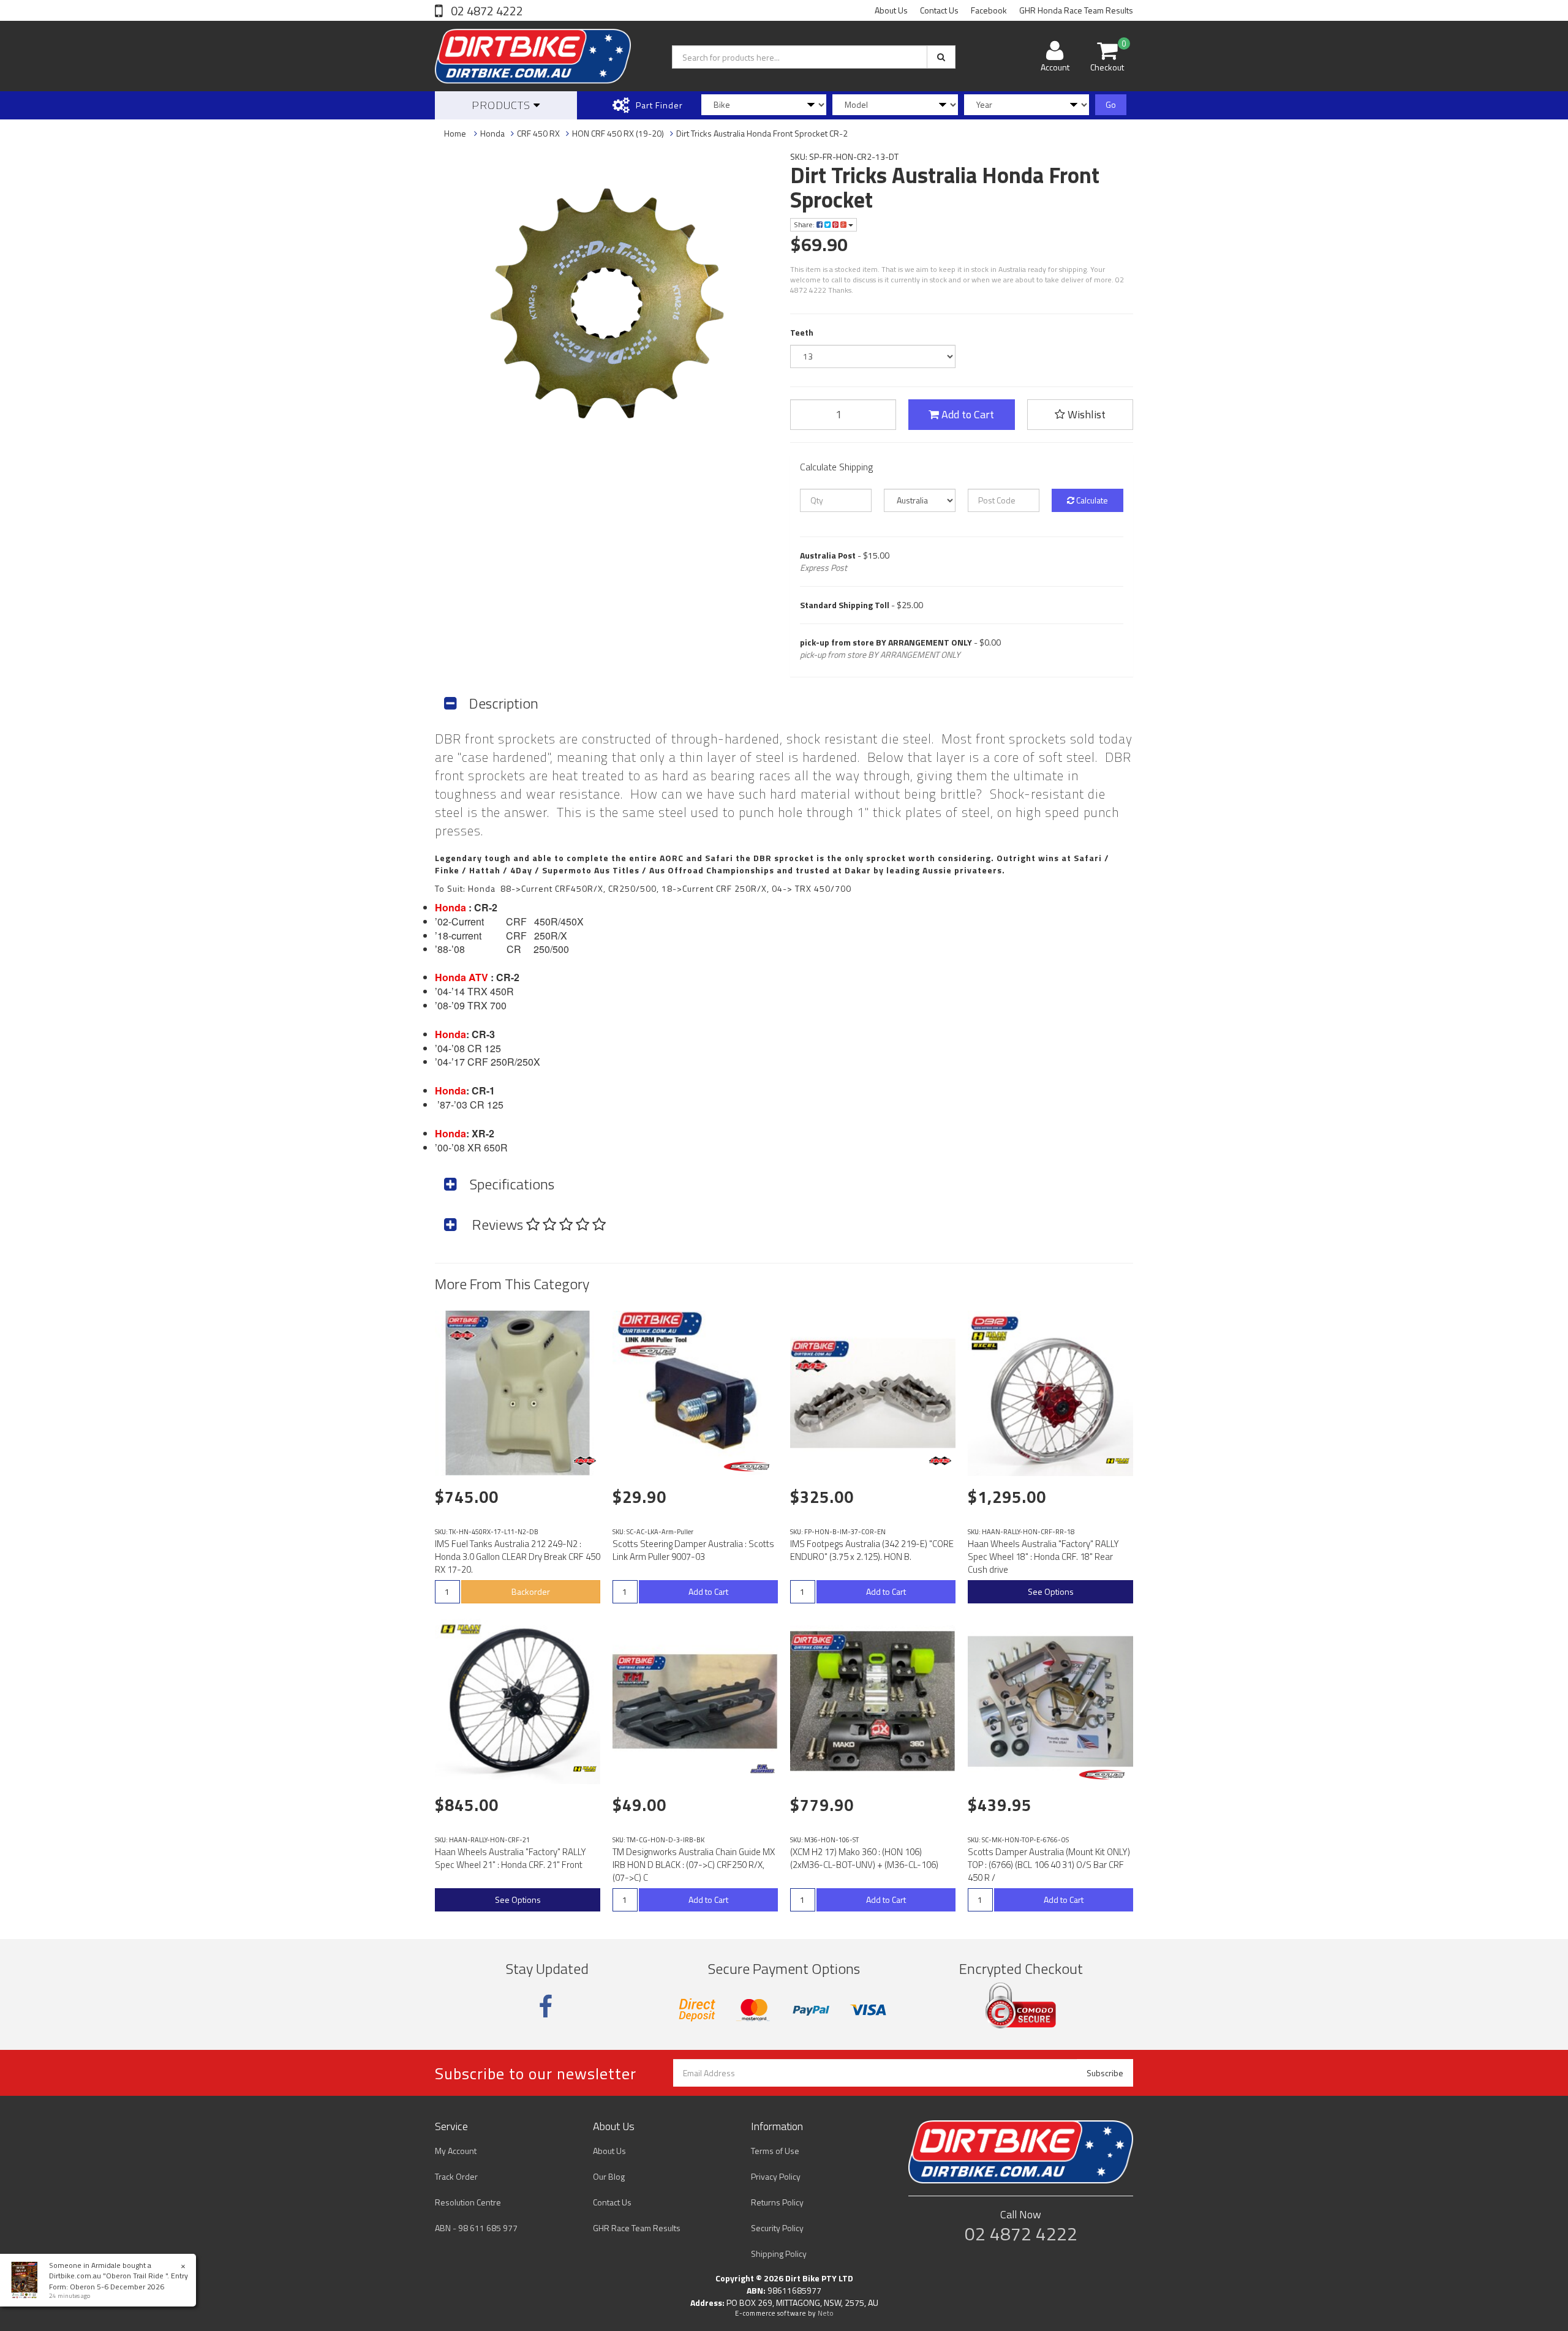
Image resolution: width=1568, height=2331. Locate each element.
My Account (456, 2151)
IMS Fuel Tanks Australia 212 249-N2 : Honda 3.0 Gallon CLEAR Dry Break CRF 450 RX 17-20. (518, 1557)
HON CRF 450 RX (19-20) (618, 133)
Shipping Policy (779, 2254)
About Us (891, 10)
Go (1111, 104)
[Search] (941, 57)
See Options (1051, 1591)
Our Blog (609, 2176)
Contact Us (939, 10)
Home (455, 133)
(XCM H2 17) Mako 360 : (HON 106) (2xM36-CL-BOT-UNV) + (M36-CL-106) (864, 1858)
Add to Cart (967, 414)
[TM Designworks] (763, 1769)
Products (503, 105)
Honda (492, 133)
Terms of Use (775, 2151)
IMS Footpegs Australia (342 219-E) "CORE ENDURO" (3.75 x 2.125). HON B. (872, 1550)
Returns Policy (777, 2202)
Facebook (989, 10)
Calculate (1091, 500)
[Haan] (1118, 1461)
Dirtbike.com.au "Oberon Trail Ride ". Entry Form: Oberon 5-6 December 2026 (119, 2281)
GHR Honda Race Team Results (1076, 10)
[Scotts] (749, 1467)
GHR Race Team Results (637, 2228)
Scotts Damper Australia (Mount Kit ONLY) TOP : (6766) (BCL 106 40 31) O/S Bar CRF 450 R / (1049, 1865)
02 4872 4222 (486, 11)
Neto (826, 2313)
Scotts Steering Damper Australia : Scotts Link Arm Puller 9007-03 (693, 1550)
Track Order (456, 2176)
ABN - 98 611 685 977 (476, 2228)
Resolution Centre (468, 2202)
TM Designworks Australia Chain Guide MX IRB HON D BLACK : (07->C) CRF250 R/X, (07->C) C (694, 1865)
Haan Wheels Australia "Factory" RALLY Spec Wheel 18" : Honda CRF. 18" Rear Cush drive (1043, 1557)
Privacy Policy (776, 2176)
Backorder (531, 1591)
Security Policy (777, 2228)
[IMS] (585, 1461)
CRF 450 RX (538, 133)
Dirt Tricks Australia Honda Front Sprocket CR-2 (762, 133)
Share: (805, 224)
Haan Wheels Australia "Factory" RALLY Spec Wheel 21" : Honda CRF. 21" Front (511, 1858)
